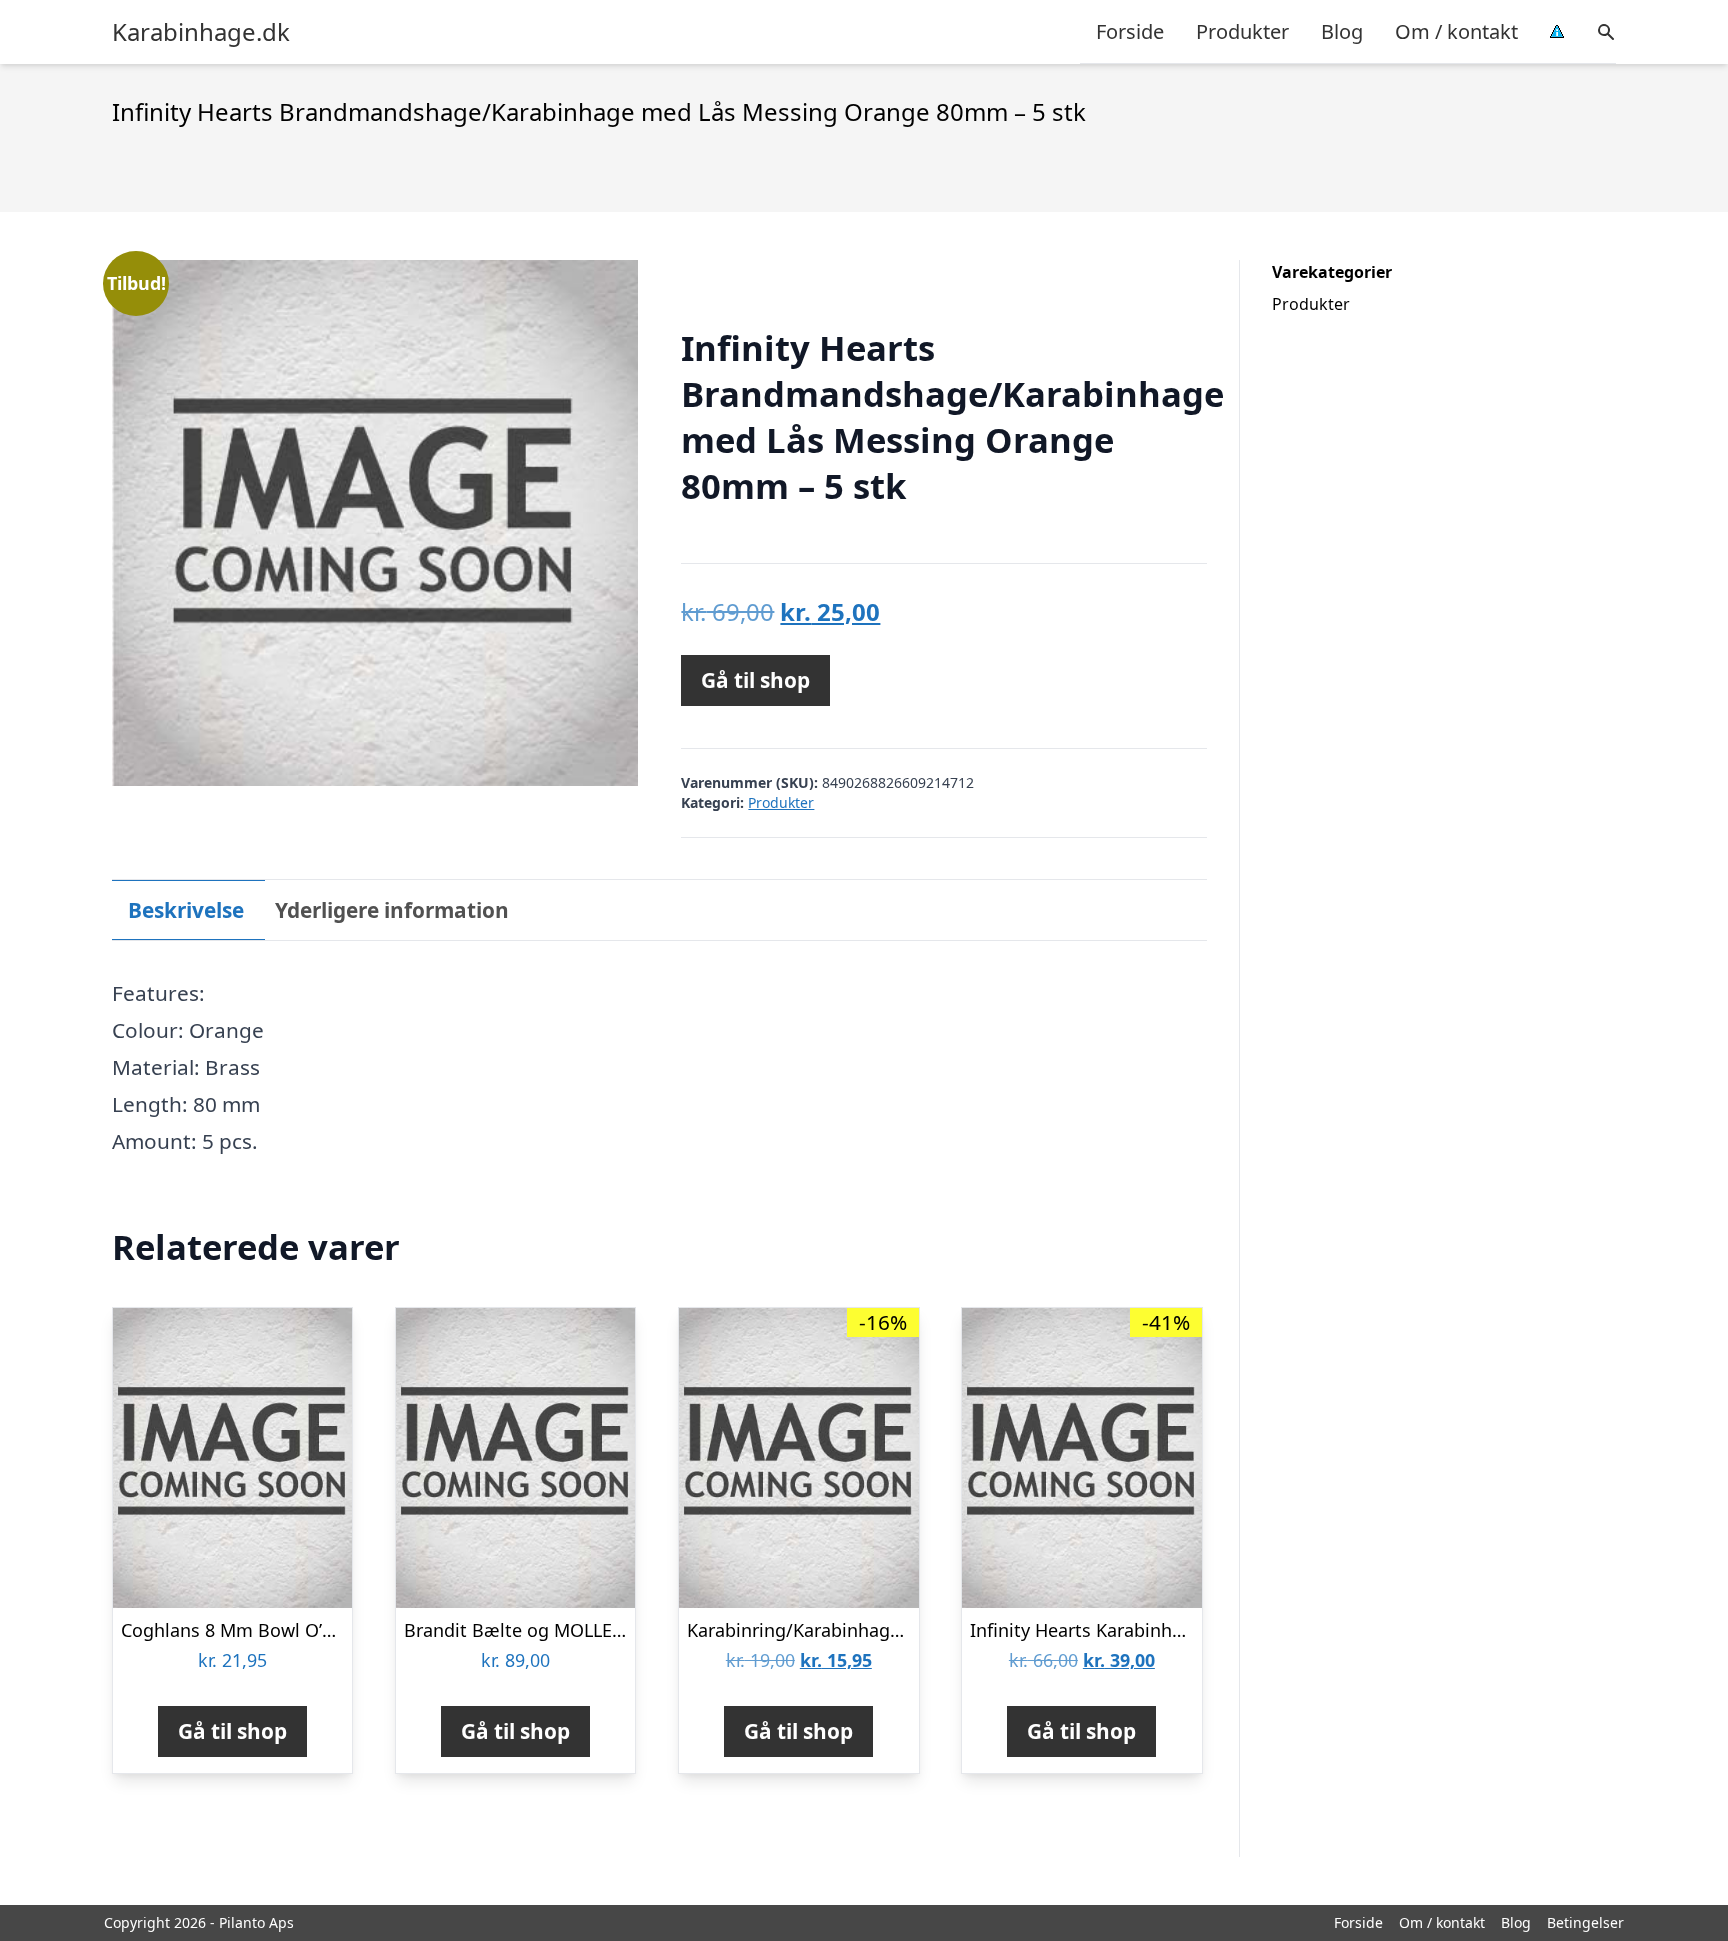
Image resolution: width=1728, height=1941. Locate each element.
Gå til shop (755, 680)
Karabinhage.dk (201, 32)
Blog (1342, 31)
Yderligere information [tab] (392, 910)
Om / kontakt (1456, 31)
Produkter (1242, 31)
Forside (1130, 31)
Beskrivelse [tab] (186, 910)
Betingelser (1585, 1922)
